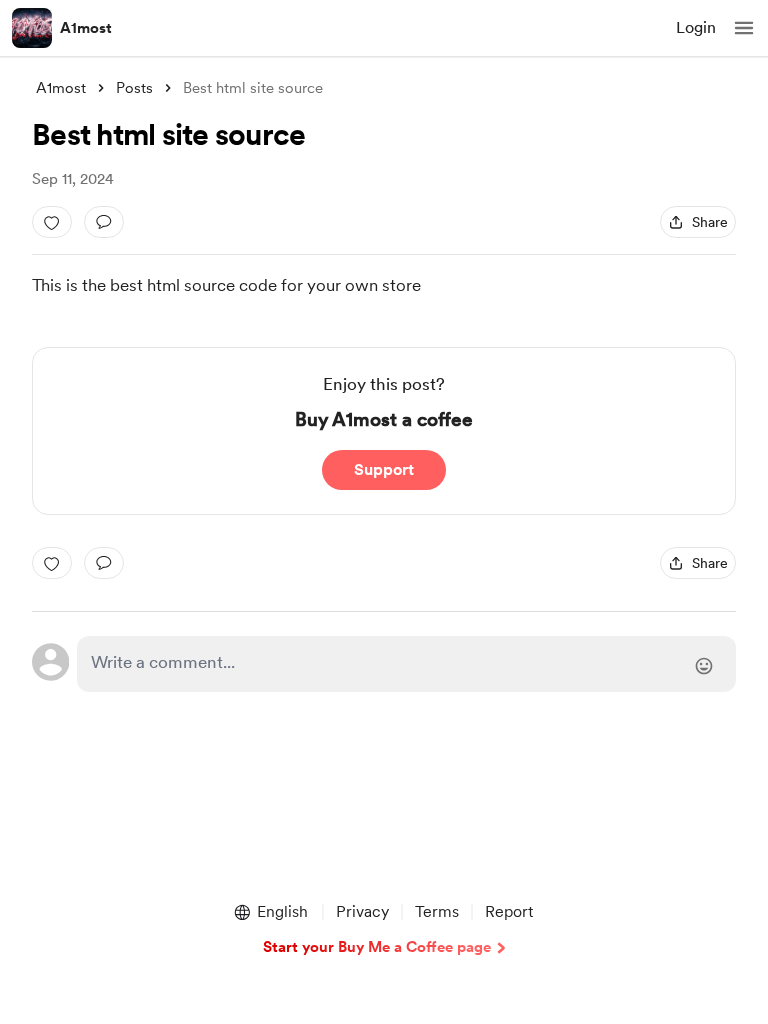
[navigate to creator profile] (32, 28)
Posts (134, 88)
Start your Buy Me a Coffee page (377, 947)
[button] (744, 28)
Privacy (362, 911)
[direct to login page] (406, 664)
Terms (437, 911)
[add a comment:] (104, 222)
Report (509, 911)
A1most (86, 28)
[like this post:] (52, 222)
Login (696, 27)
